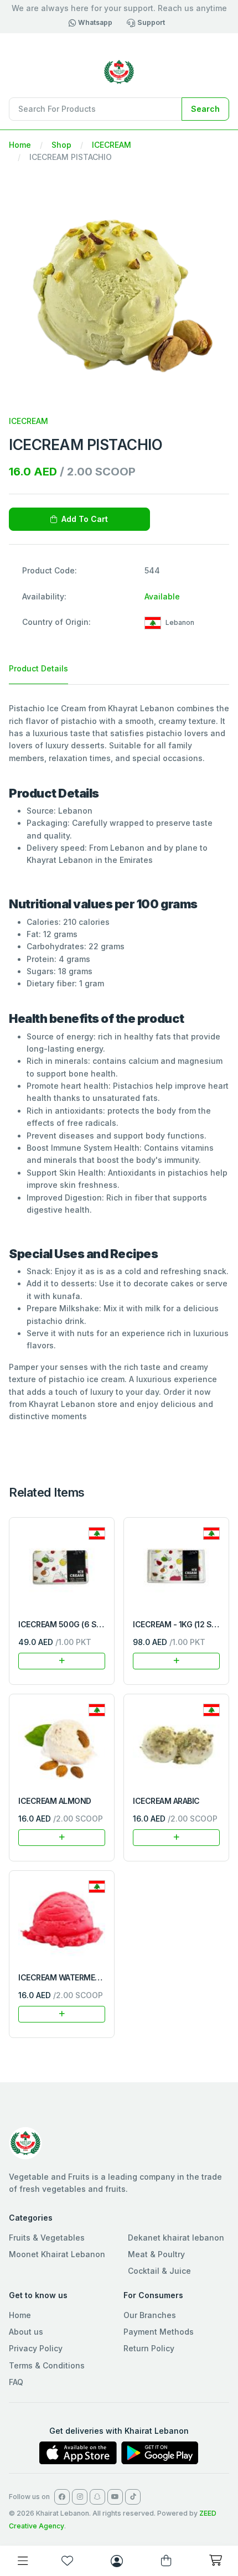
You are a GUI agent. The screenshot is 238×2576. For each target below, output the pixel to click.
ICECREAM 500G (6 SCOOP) (70, 1624)
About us (26, 2332)
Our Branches (150, 2315)
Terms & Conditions (47, 2365)
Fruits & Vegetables (47, 2238)
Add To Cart (85, 519)
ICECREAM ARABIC (166, 1801)
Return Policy (149, 2348)
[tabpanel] (119, 1062)
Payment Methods (159, 2332)
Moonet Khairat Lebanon (57, 2254)
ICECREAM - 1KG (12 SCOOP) (185, 1624)
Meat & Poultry (156, 2254)
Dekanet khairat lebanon (176, 2238)
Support (151, 22)
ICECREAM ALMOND (55, 1801)
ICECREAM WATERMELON (64, 1977)
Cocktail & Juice (159, 2271)
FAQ (16, 2382)
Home (20, 145)
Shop (61, 145)
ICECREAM (112, 145)
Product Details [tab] (38, 668)
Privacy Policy (36, 2348)
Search (205, 109)
